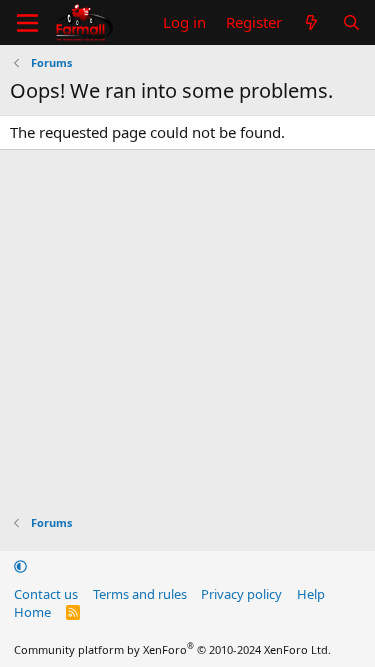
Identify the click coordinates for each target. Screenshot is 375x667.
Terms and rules (140, 594)
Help (311, 594)
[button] (20, 566)
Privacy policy (241, 594)
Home (32, 612)
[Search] (351, 22)
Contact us (46, 594)
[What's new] (311, 22)
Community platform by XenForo (172, 649)
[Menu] (27, 23)
